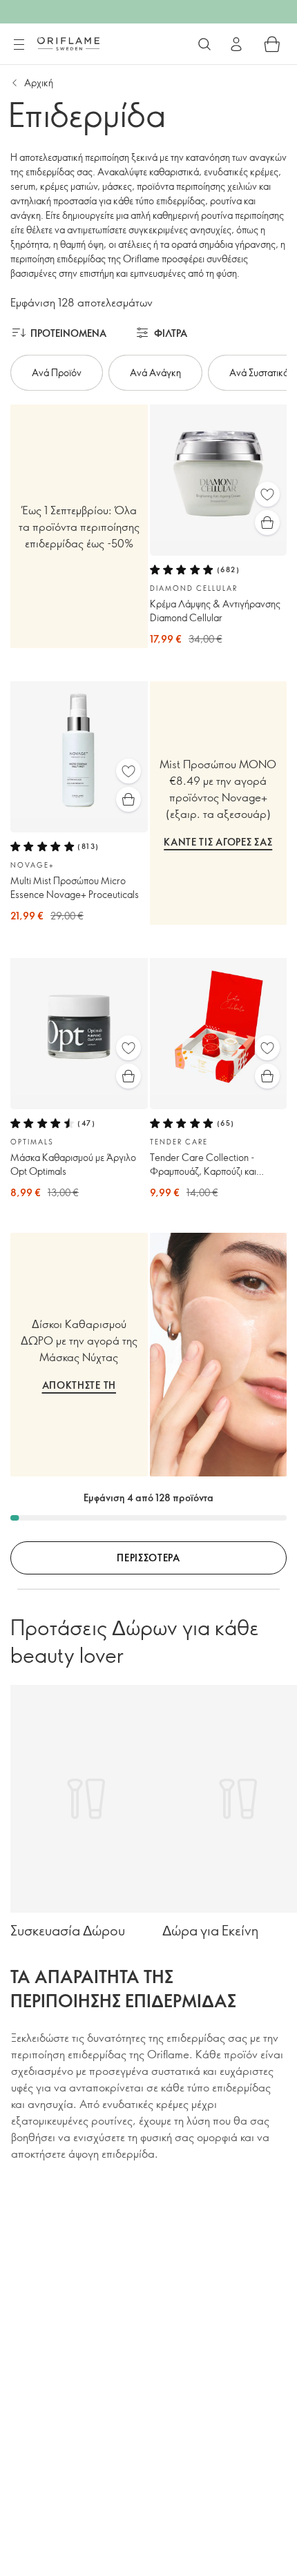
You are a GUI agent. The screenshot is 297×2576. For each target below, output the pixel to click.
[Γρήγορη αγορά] (267, 523)
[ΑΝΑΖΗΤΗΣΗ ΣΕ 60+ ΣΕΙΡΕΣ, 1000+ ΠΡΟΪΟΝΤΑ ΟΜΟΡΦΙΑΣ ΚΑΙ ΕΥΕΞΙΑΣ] (204, 44)
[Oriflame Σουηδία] (68, 43)
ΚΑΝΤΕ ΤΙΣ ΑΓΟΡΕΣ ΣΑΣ (218, 842)
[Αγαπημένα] (267, 494)
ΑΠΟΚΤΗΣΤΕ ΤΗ (79, 1385)
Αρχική (39, 82)
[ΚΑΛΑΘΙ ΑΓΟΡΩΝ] (272, 44)
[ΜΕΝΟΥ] (19, 45)
